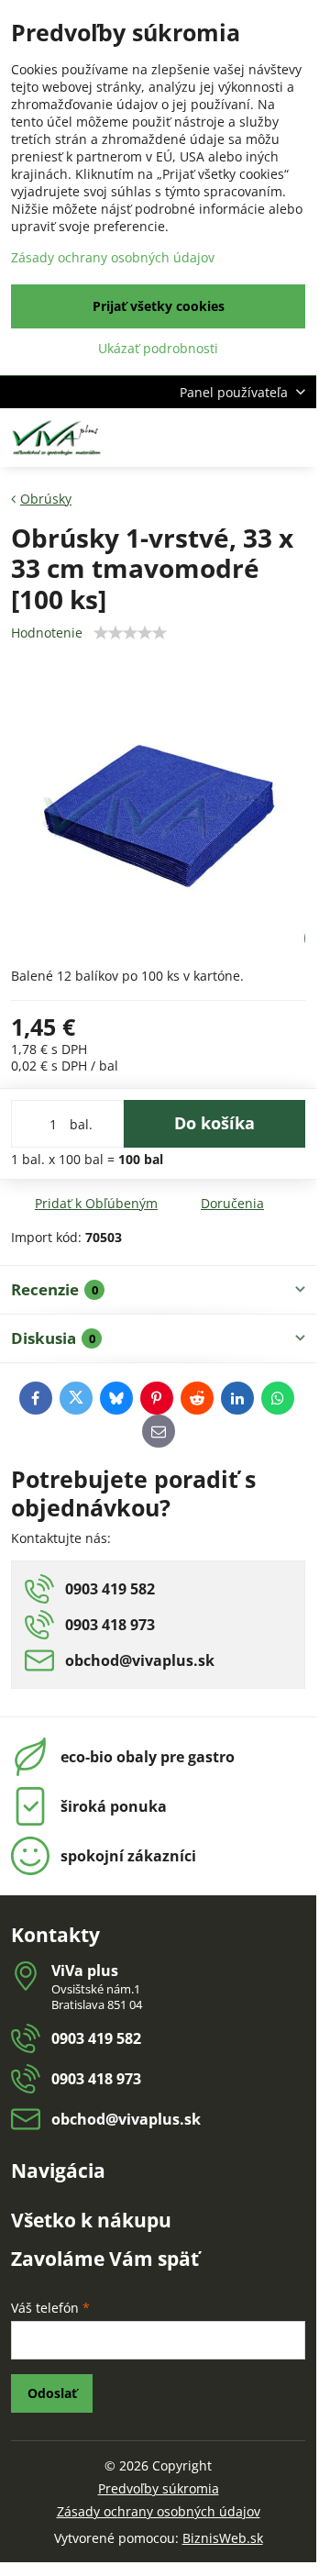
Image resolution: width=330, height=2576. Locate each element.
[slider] (130, 633)
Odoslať (52, 2393)
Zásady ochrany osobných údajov (159, 2511)
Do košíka (214, 1123)
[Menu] (294, 438)
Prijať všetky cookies (159, 306)
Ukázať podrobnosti (158, 348)
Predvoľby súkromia (159, 2488)
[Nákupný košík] (250, 438)
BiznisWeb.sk (223, 2538)
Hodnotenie (47, 633)
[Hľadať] (206, 438)
